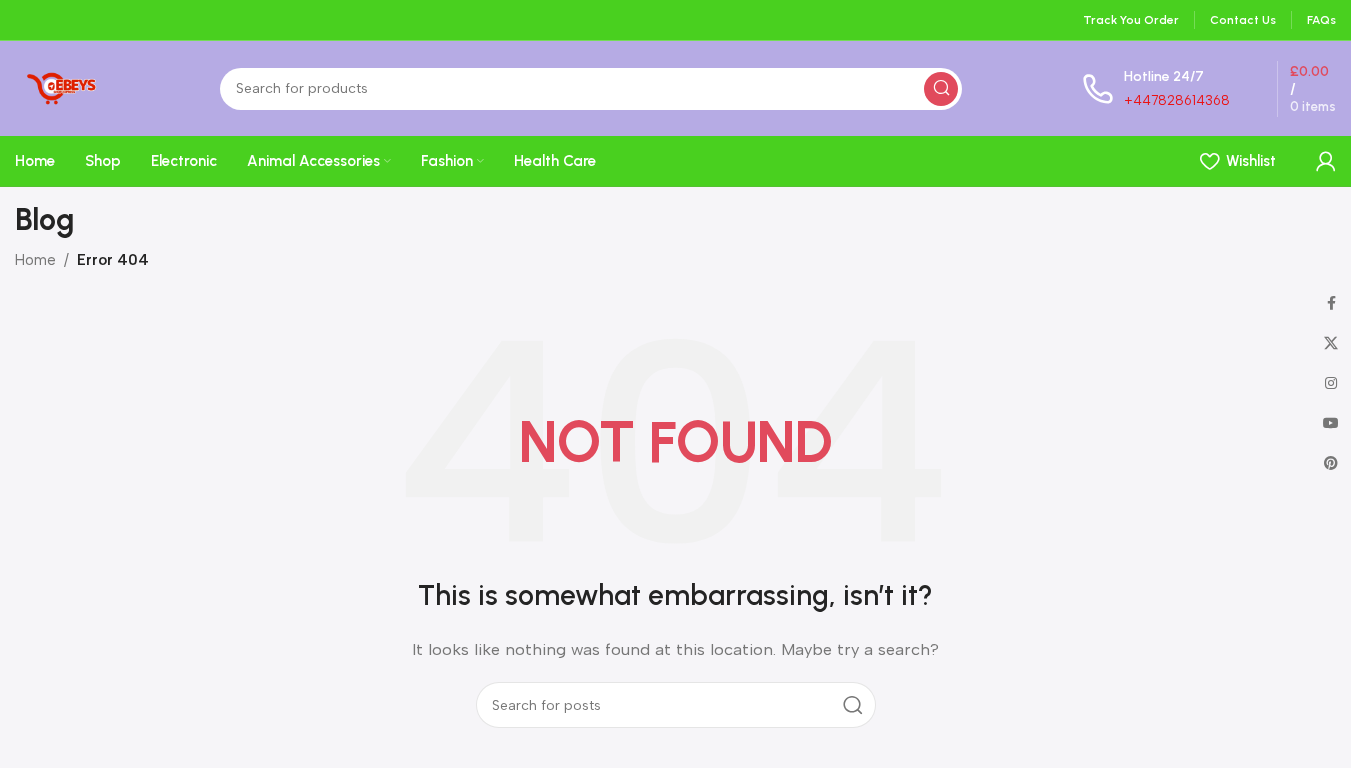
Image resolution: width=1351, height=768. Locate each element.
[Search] (941, 89)
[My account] (1326, 161)
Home (35, 260)
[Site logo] (57, 87)
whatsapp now (1177, 157)
